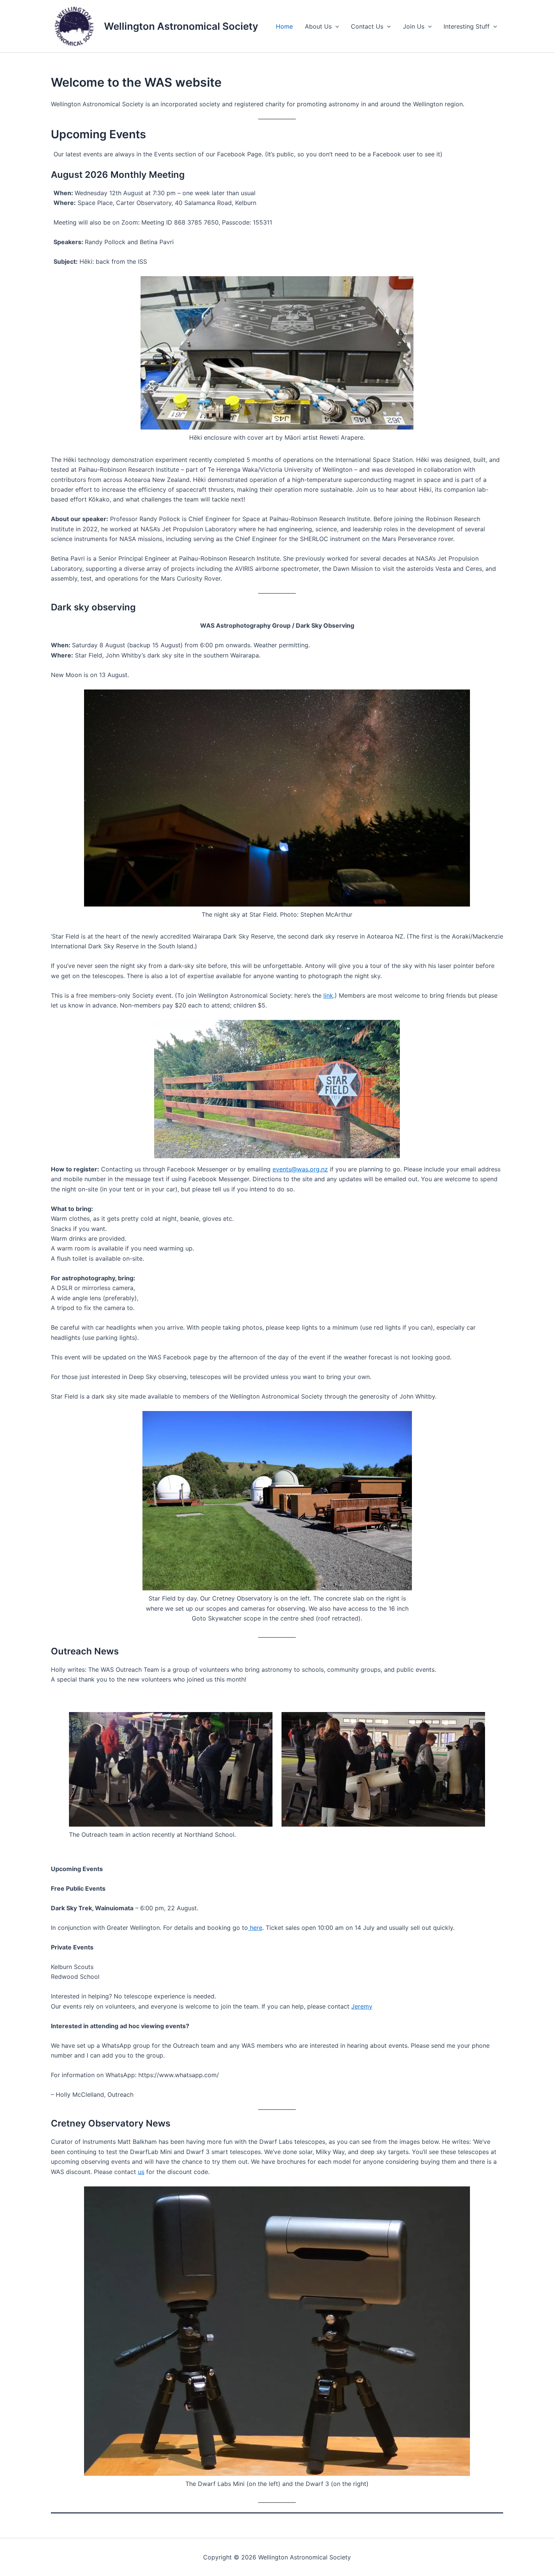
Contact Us (367, 26)
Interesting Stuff (467, 26)
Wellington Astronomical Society (181, 26)
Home (284, 26)
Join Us (414, 26)
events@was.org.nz (300, 1169)
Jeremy (362, 2006)
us (141, 2172)
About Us (318, 26)
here (255, 1928)
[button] (335, 26)
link (328, 995)
